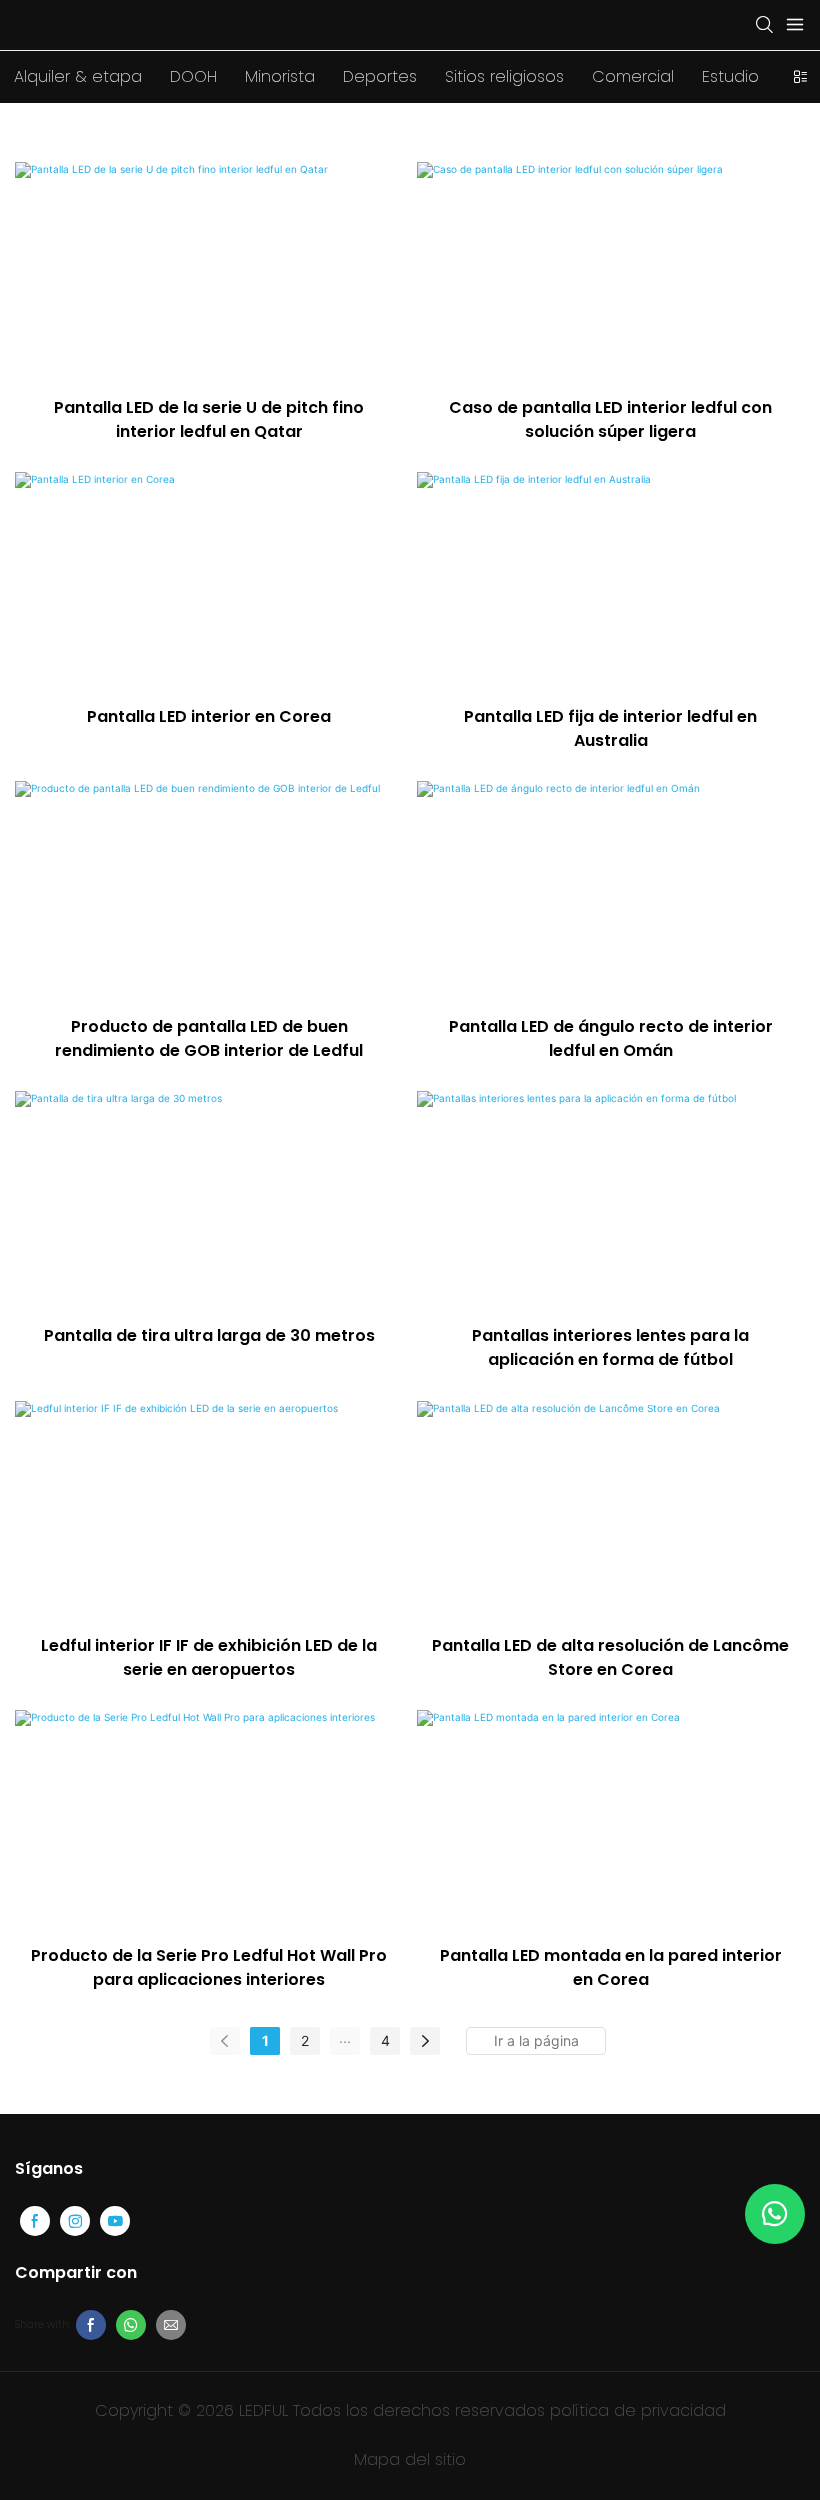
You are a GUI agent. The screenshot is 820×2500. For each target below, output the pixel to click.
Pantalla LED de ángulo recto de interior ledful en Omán (611, 1038)
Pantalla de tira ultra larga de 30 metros (209, 1335)
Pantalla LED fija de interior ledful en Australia (610, 728)
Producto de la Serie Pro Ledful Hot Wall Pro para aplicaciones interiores (209, 1967)
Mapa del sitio (410, 2459)
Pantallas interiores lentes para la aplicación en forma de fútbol (610, 1347)
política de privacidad (638, 2410)
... (345, 2037)
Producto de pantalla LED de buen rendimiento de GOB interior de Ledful (209, 1038)
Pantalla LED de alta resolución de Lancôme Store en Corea (610, 1657)
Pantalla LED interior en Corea (209, 716)
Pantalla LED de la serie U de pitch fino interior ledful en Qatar (209, 419)
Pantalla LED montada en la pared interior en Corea (611, 1967)
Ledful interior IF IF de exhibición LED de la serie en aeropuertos (209, 1657)
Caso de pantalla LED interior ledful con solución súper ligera (610, 419)
